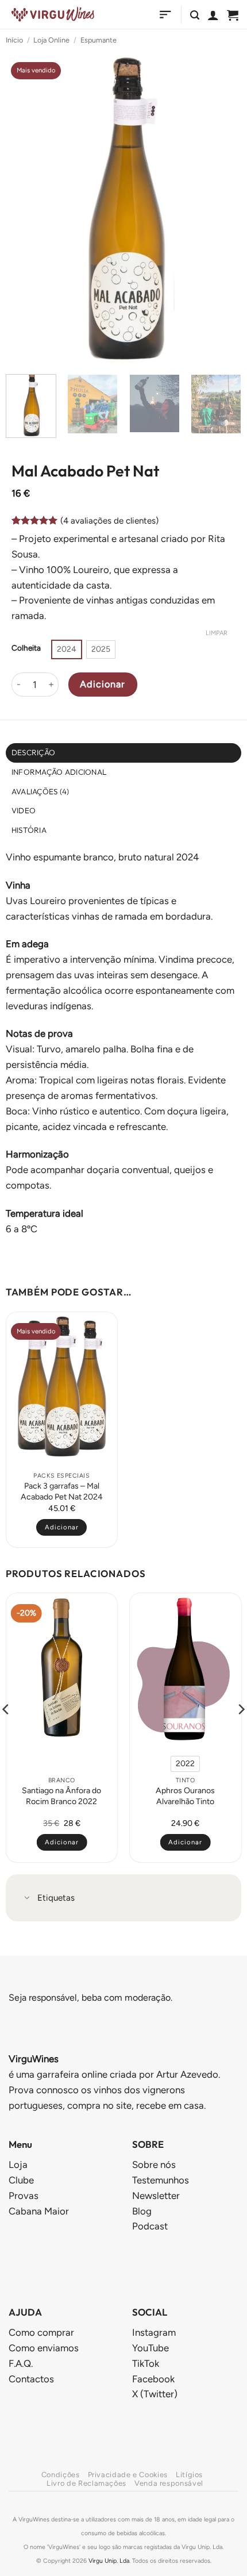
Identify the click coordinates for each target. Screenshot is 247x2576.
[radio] (67, 649)
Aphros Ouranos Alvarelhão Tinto (185, 1796)
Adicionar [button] (62, 1527)
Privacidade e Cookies (128, 2475)
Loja (18, 2164)
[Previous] (25, 208)
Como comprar (41, 2332)
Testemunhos (161, 2180)
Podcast (150, 2226)
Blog (142, 2211)
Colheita (26, 648)
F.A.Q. (21, 2363)
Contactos (31, 2379)
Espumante (99, 40)
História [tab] (29, 830)
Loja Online (51, 40)
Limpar (217, 633)
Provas (24, 2196)
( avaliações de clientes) (109, 521)
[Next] (222, 208)
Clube (21, 2180)
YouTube (150, 2348)
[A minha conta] (213, 15)
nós (154, 2164)
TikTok (146, 2363)
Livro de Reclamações (86, 2483)
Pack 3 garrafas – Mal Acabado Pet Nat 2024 (62, 1491)
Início (14, 40)
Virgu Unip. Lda (109, 2561)
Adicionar (103, 684)
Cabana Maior (39, 2211)
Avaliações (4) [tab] (40, 791)
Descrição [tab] (33, 752)
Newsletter (156, 2196)
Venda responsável (169, 2483)
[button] (165, 15)
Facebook (153, 2379)
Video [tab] (24, 810)
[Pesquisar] (195, 15)
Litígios (189, 2475)
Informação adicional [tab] (59, 772)
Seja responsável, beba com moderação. (90, 1998)
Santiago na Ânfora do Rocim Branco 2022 (61, 1796)
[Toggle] (27, 1899)
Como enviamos (44, 2348)
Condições (61, 2475)
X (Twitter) (155, 2394)
